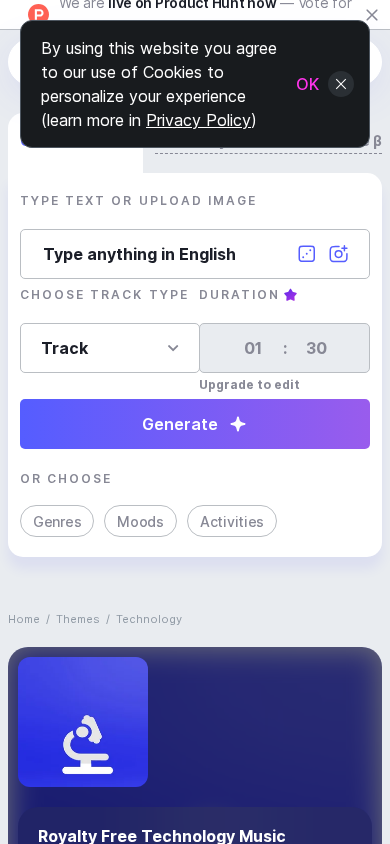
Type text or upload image (138, 200)
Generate (180, 424)
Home (24, 619)
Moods (140, 521)
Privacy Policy (198, 120)
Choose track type (104, 294)
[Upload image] (339, 254)
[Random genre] (307, 254)
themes (78, 619)
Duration (239, 294)
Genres (57, 521)
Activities (232, 521)
